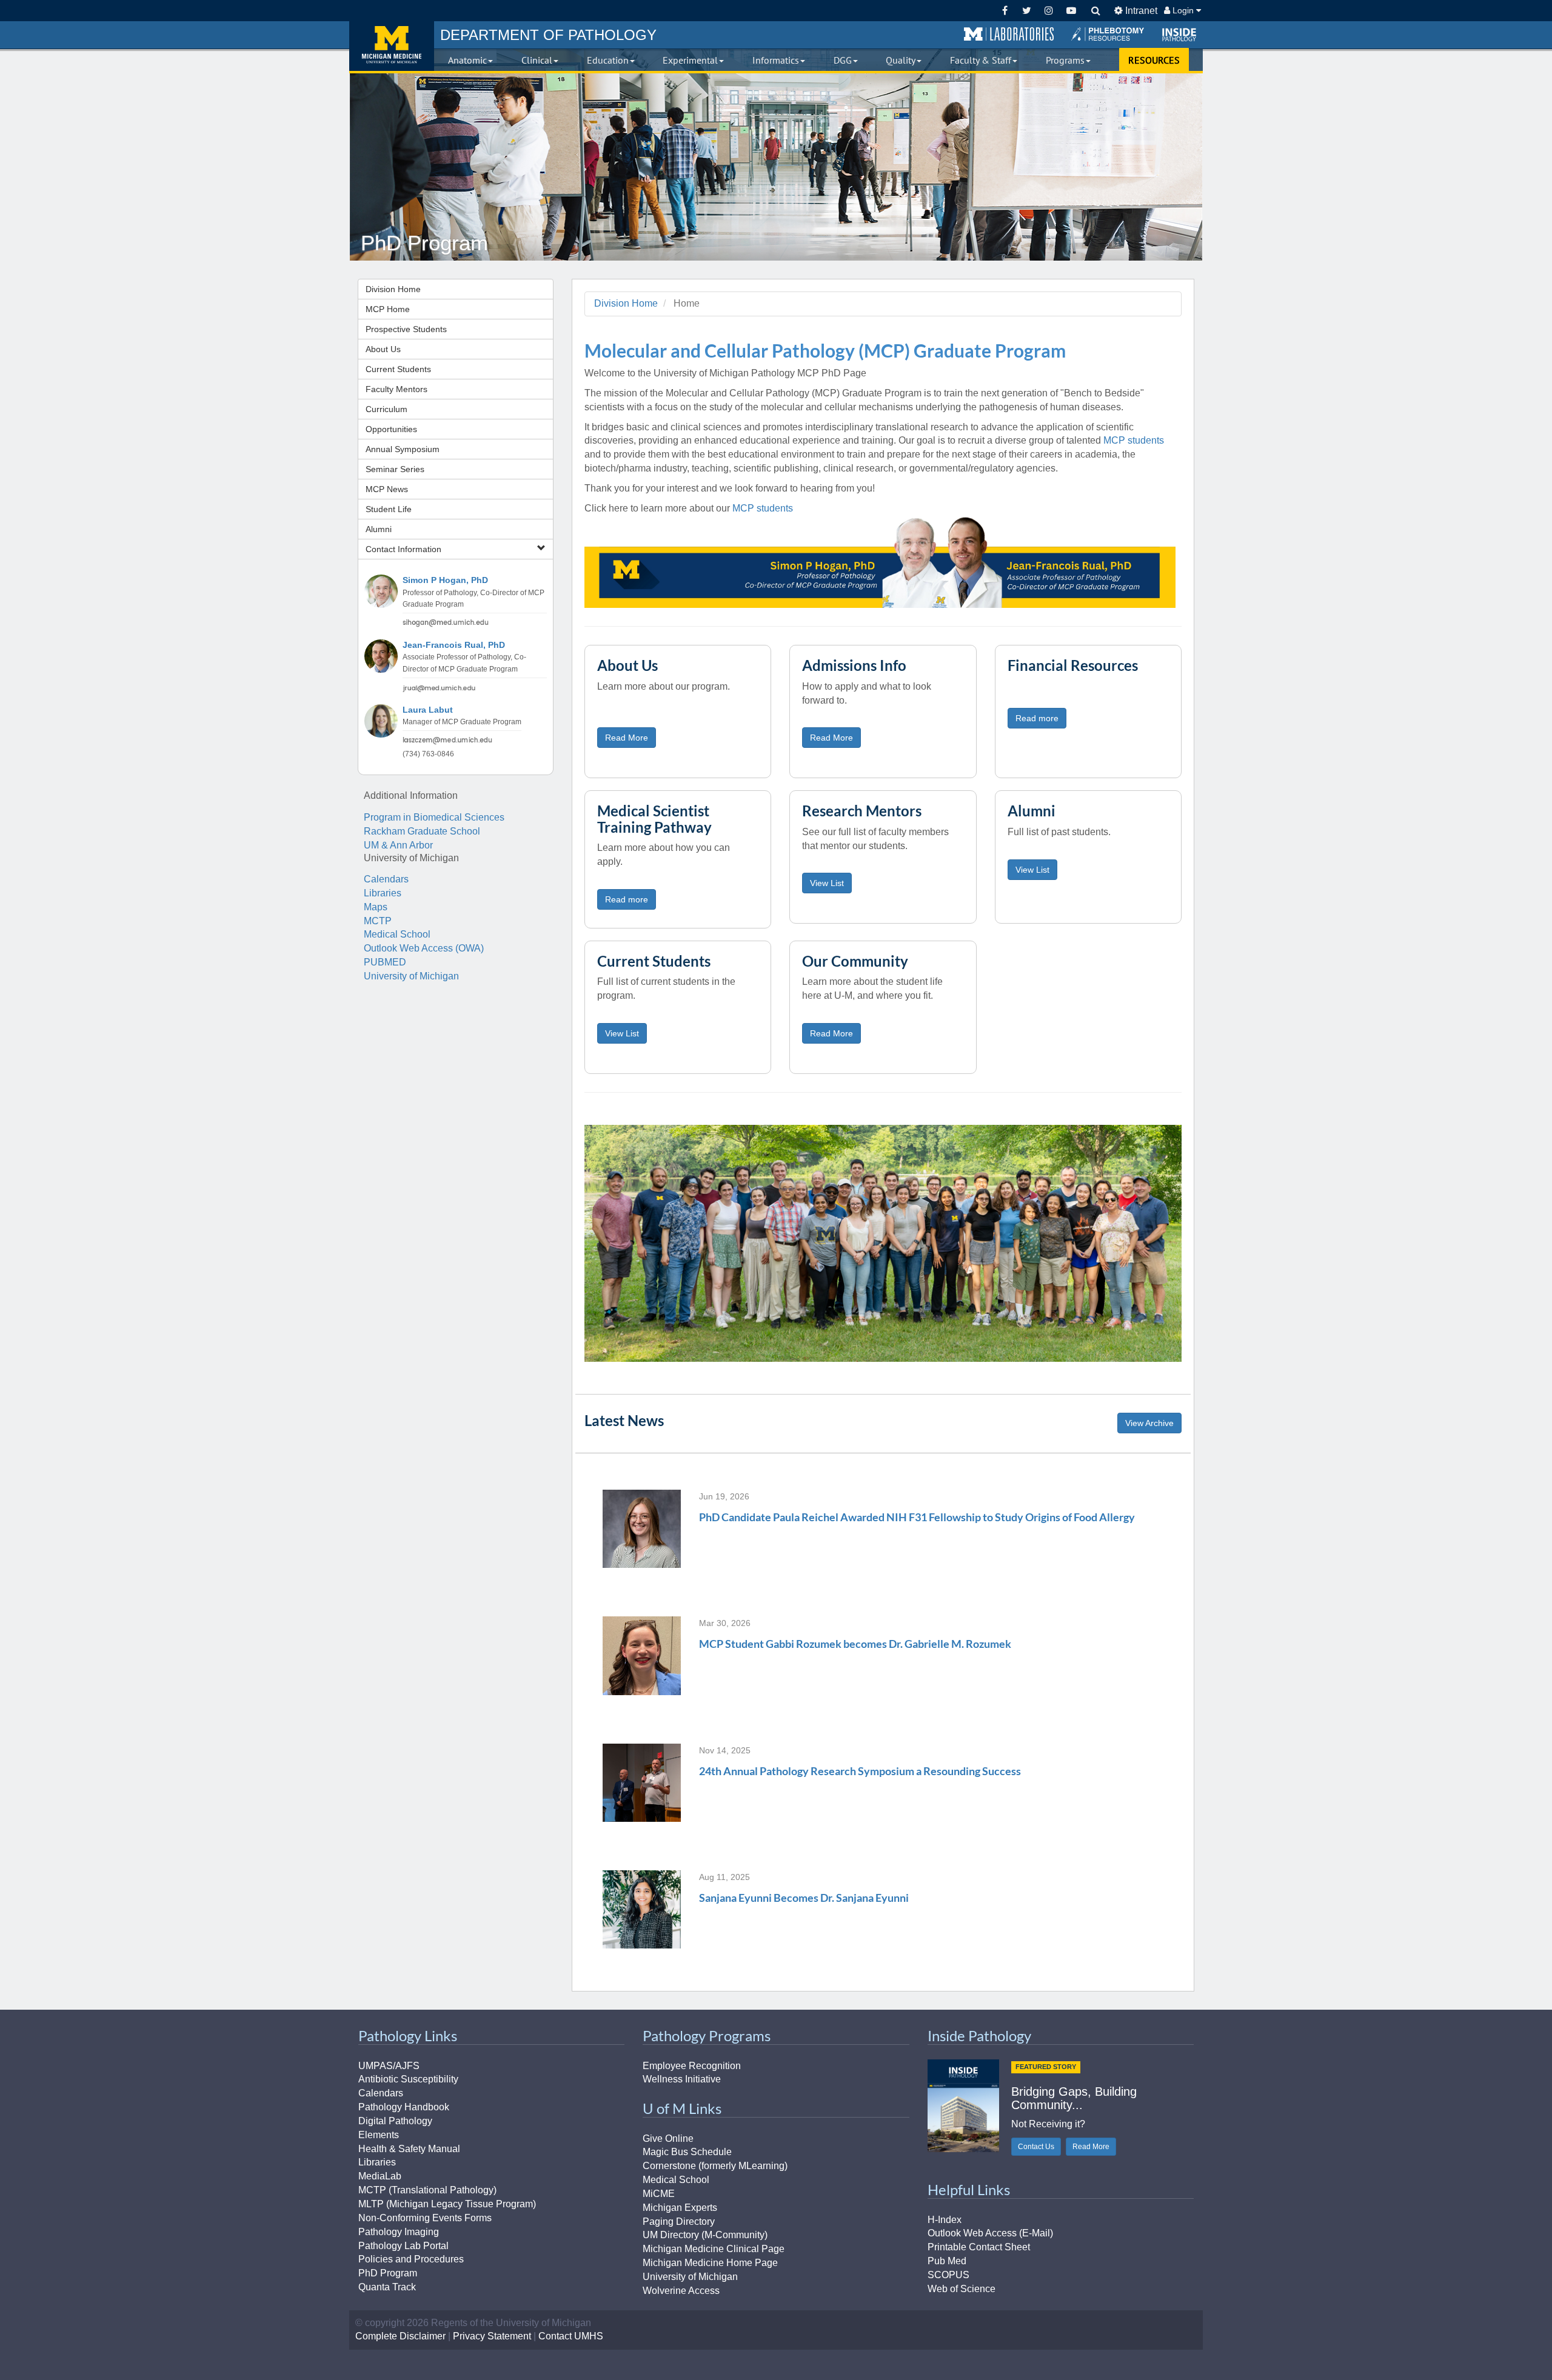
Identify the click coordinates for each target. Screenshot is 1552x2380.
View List (827, 883)
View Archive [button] (1149, 1423)
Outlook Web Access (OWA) (424, 948)
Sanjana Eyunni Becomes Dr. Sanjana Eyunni (804, 1898)
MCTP (378, 921)
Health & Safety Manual (409, 2149)
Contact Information (403, 549)
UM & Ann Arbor (398, 845)
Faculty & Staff (981, 60)
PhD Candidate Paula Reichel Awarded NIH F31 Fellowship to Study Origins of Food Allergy (917, 1517)
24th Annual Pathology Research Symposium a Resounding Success (860, 1771)
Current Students (398, 369)
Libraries (383, 893)
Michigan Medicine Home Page (710, 2263)
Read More (627, 738)
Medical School (397, 934)
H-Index (945, 2220)
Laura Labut (428, 710)
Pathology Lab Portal (403, 2246)
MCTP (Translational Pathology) (427, 2190)
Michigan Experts (680, 2208)
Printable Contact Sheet (979, 2247)
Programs (1065, 60)
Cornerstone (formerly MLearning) (715, 2166)
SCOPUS (948, 2275)
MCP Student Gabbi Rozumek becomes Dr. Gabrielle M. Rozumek (855, 1644)
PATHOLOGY (548, 35)
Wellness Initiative (682, 2079)
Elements (379, 2135)
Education (608, 60)
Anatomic (467, 60)
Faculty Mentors (396, 389)
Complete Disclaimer (400, 2336)
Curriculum (386, 409)
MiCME (659, 2194)
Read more (1037, 718)
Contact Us (1036, 2147)
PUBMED (385, 962)
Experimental (690, 60)
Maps (376, 907)
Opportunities (391, 429)
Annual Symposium (403, 449)
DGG (843, 60)
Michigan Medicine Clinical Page (714, 2249)
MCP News (387, 489)
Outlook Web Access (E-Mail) (990, 2233)
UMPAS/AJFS (389, 2066)
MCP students (1134, 440)
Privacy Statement (492, 2336)
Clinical (537, 60)
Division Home (393, 289)
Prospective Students (406, 329)
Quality (901, 60)
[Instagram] (1049, 11)
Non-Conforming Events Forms (425, 2218)
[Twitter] (1027, 11)
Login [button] (1183, 10)
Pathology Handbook (404, 2107)
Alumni (379, 529)
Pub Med (947, 2261)
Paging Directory (679, 2222)
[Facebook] (1005, 11)
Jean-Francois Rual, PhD (454, 645)
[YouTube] (1071, 11)
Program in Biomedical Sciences (434, 817)
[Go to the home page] (392, 46)
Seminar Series (395, 469)
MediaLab (380, 2176)
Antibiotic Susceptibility (408, 2079)
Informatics (776, 60)
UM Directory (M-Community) (705, 2235)
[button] (1009, 35)
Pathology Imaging (399, 2232)
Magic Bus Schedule (687, 2152)
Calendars (386, 879)
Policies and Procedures (411, 2259)
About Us (383, 349)
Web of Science (962, 2289)
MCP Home (388, 309)
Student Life (389, 509)
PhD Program (388, 2273)
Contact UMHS (571, 2336)
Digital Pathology (395, 2121)
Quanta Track (387, 2287)
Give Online (668, 2138)
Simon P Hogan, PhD (445, 580)
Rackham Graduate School (422, 831)
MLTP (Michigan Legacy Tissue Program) (447, 2204)
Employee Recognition (692, 2066)
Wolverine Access (681, 2291)
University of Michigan (411, 976)
